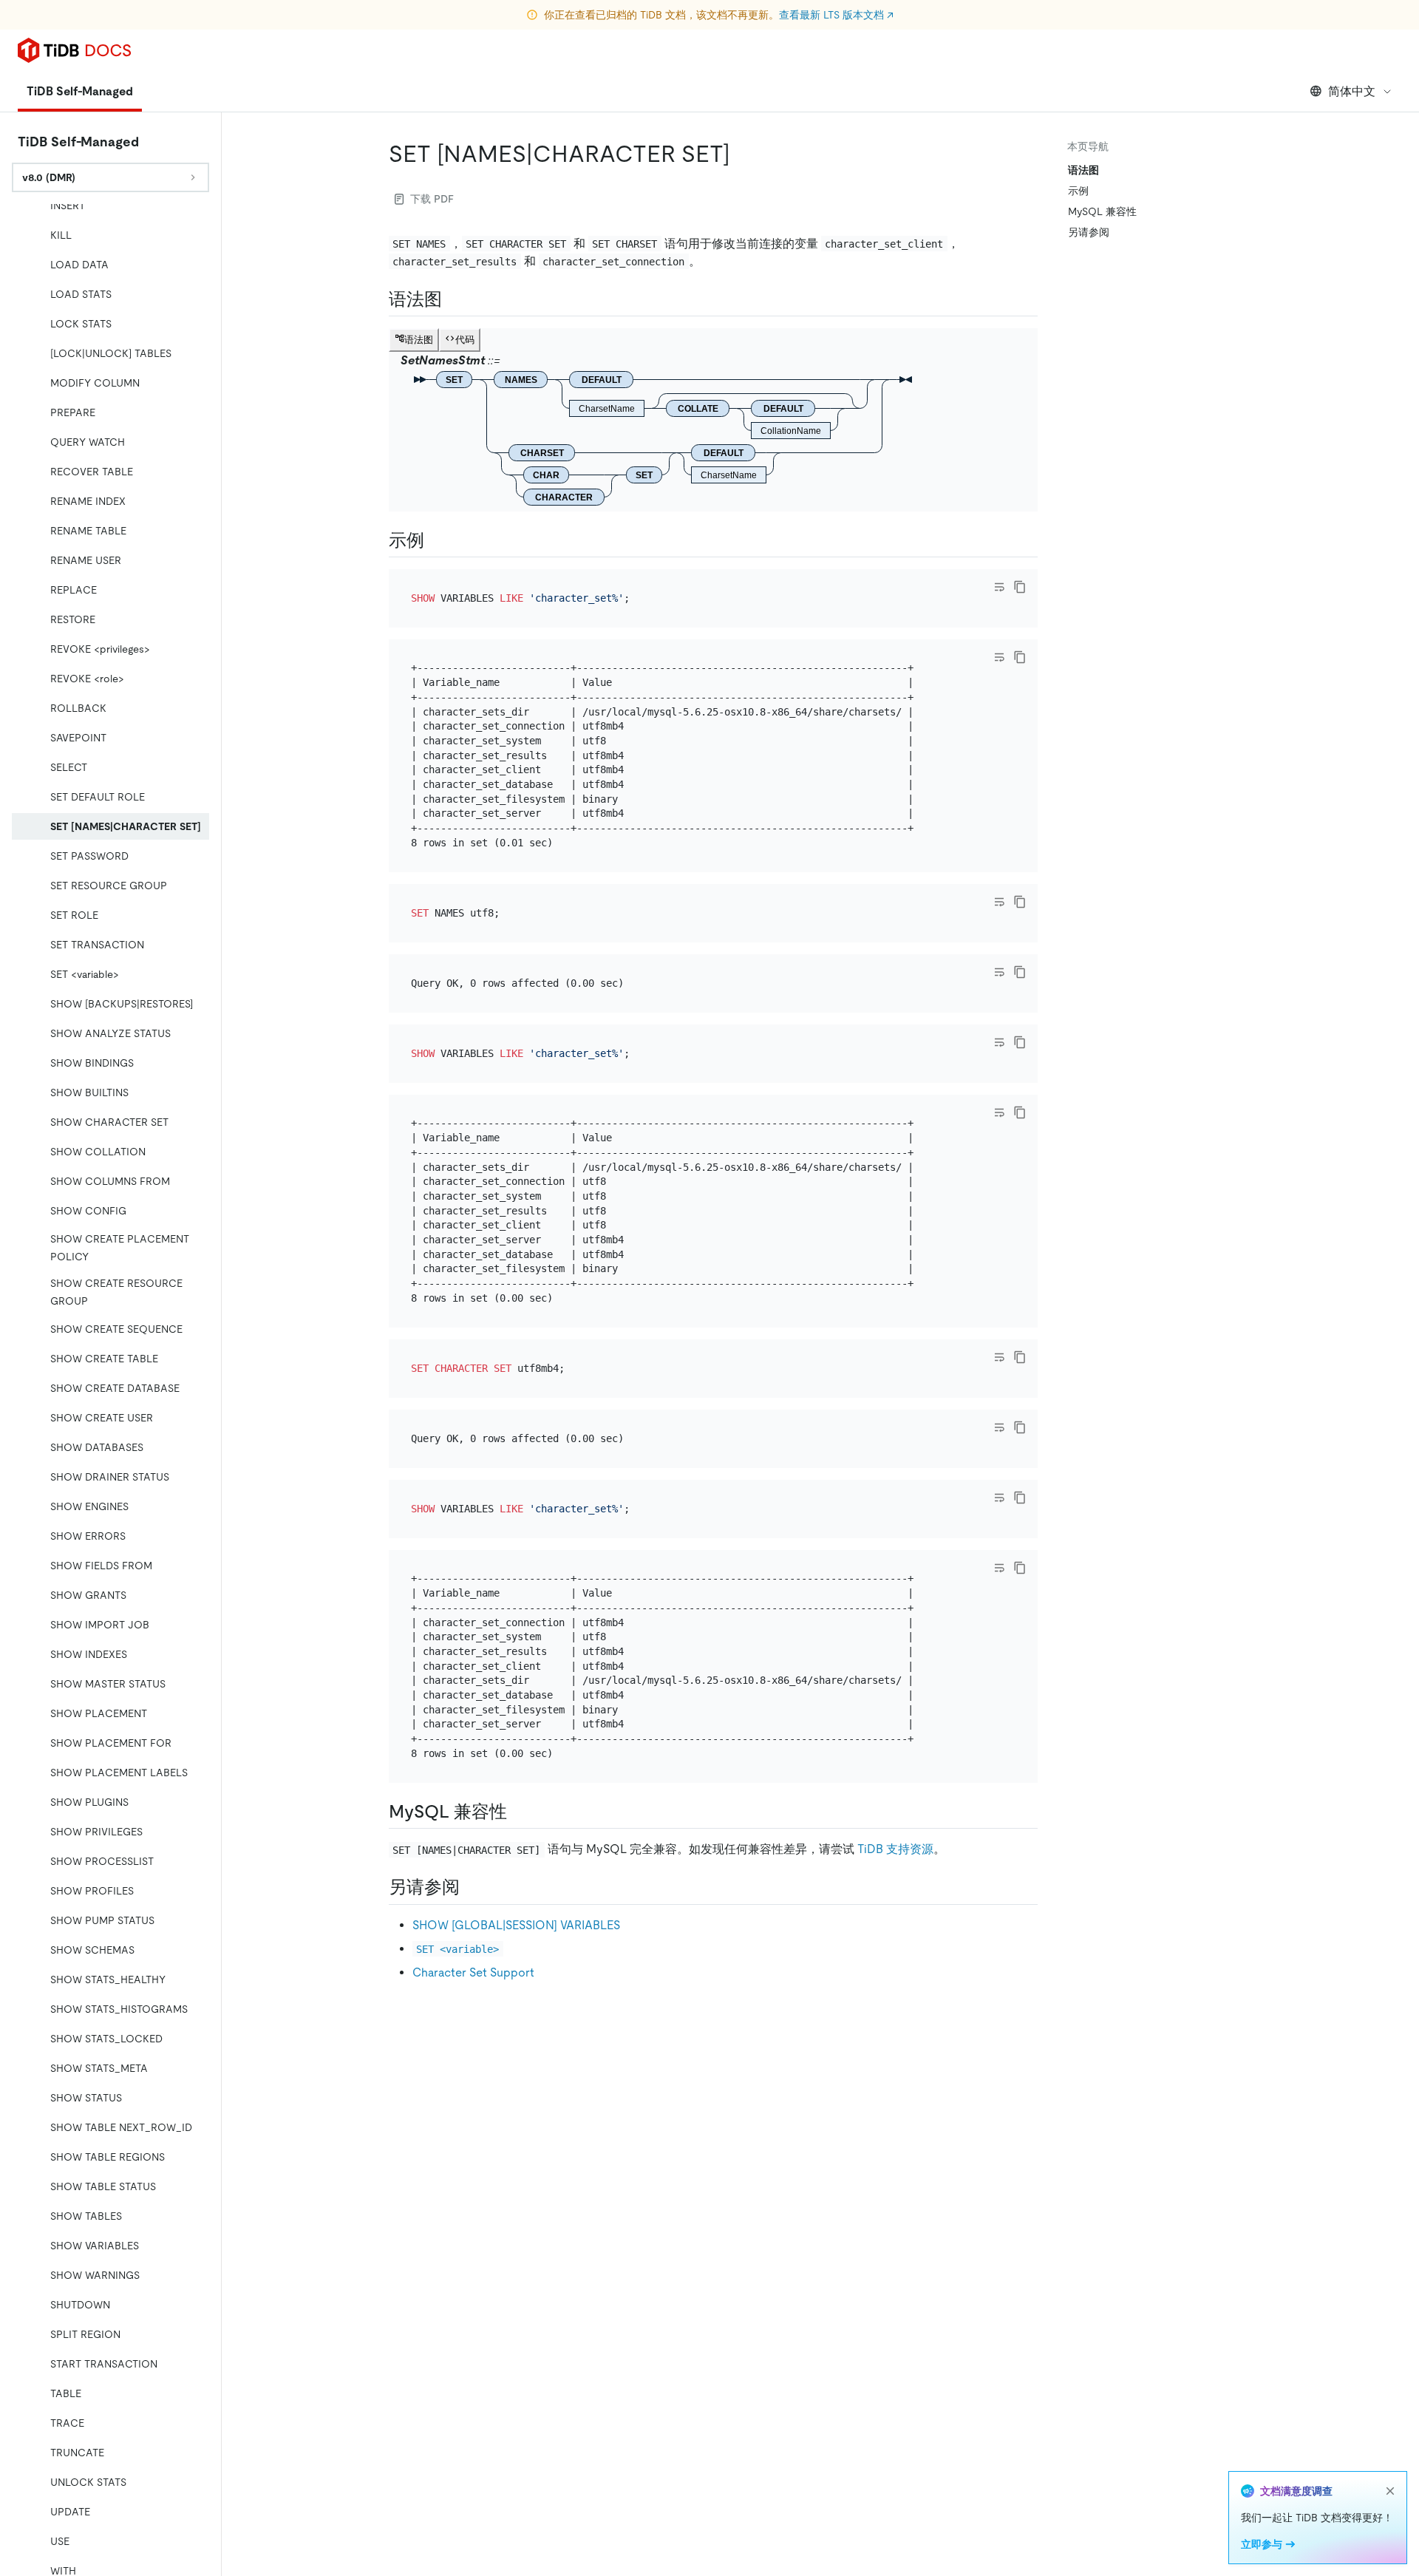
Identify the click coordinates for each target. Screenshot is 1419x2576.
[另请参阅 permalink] (472, 1887)
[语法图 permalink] (454, 299)
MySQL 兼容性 (1102, 211)
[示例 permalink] (436, 540)
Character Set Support (473, 1972)
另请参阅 (1089, 232)
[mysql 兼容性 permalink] (519, 1812)
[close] (1390, 2491)
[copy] (1020, 587)
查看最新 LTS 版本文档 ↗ (836, 15)
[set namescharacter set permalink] (742, 154)
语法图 (1083, 170)
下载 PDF (432, 199)
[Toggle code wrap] (999, 587)
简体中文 (1352, 91)
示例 (1078, 191)
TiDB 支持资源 (895, 1849)
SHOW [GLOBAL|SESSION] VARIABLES (516, 1925)
